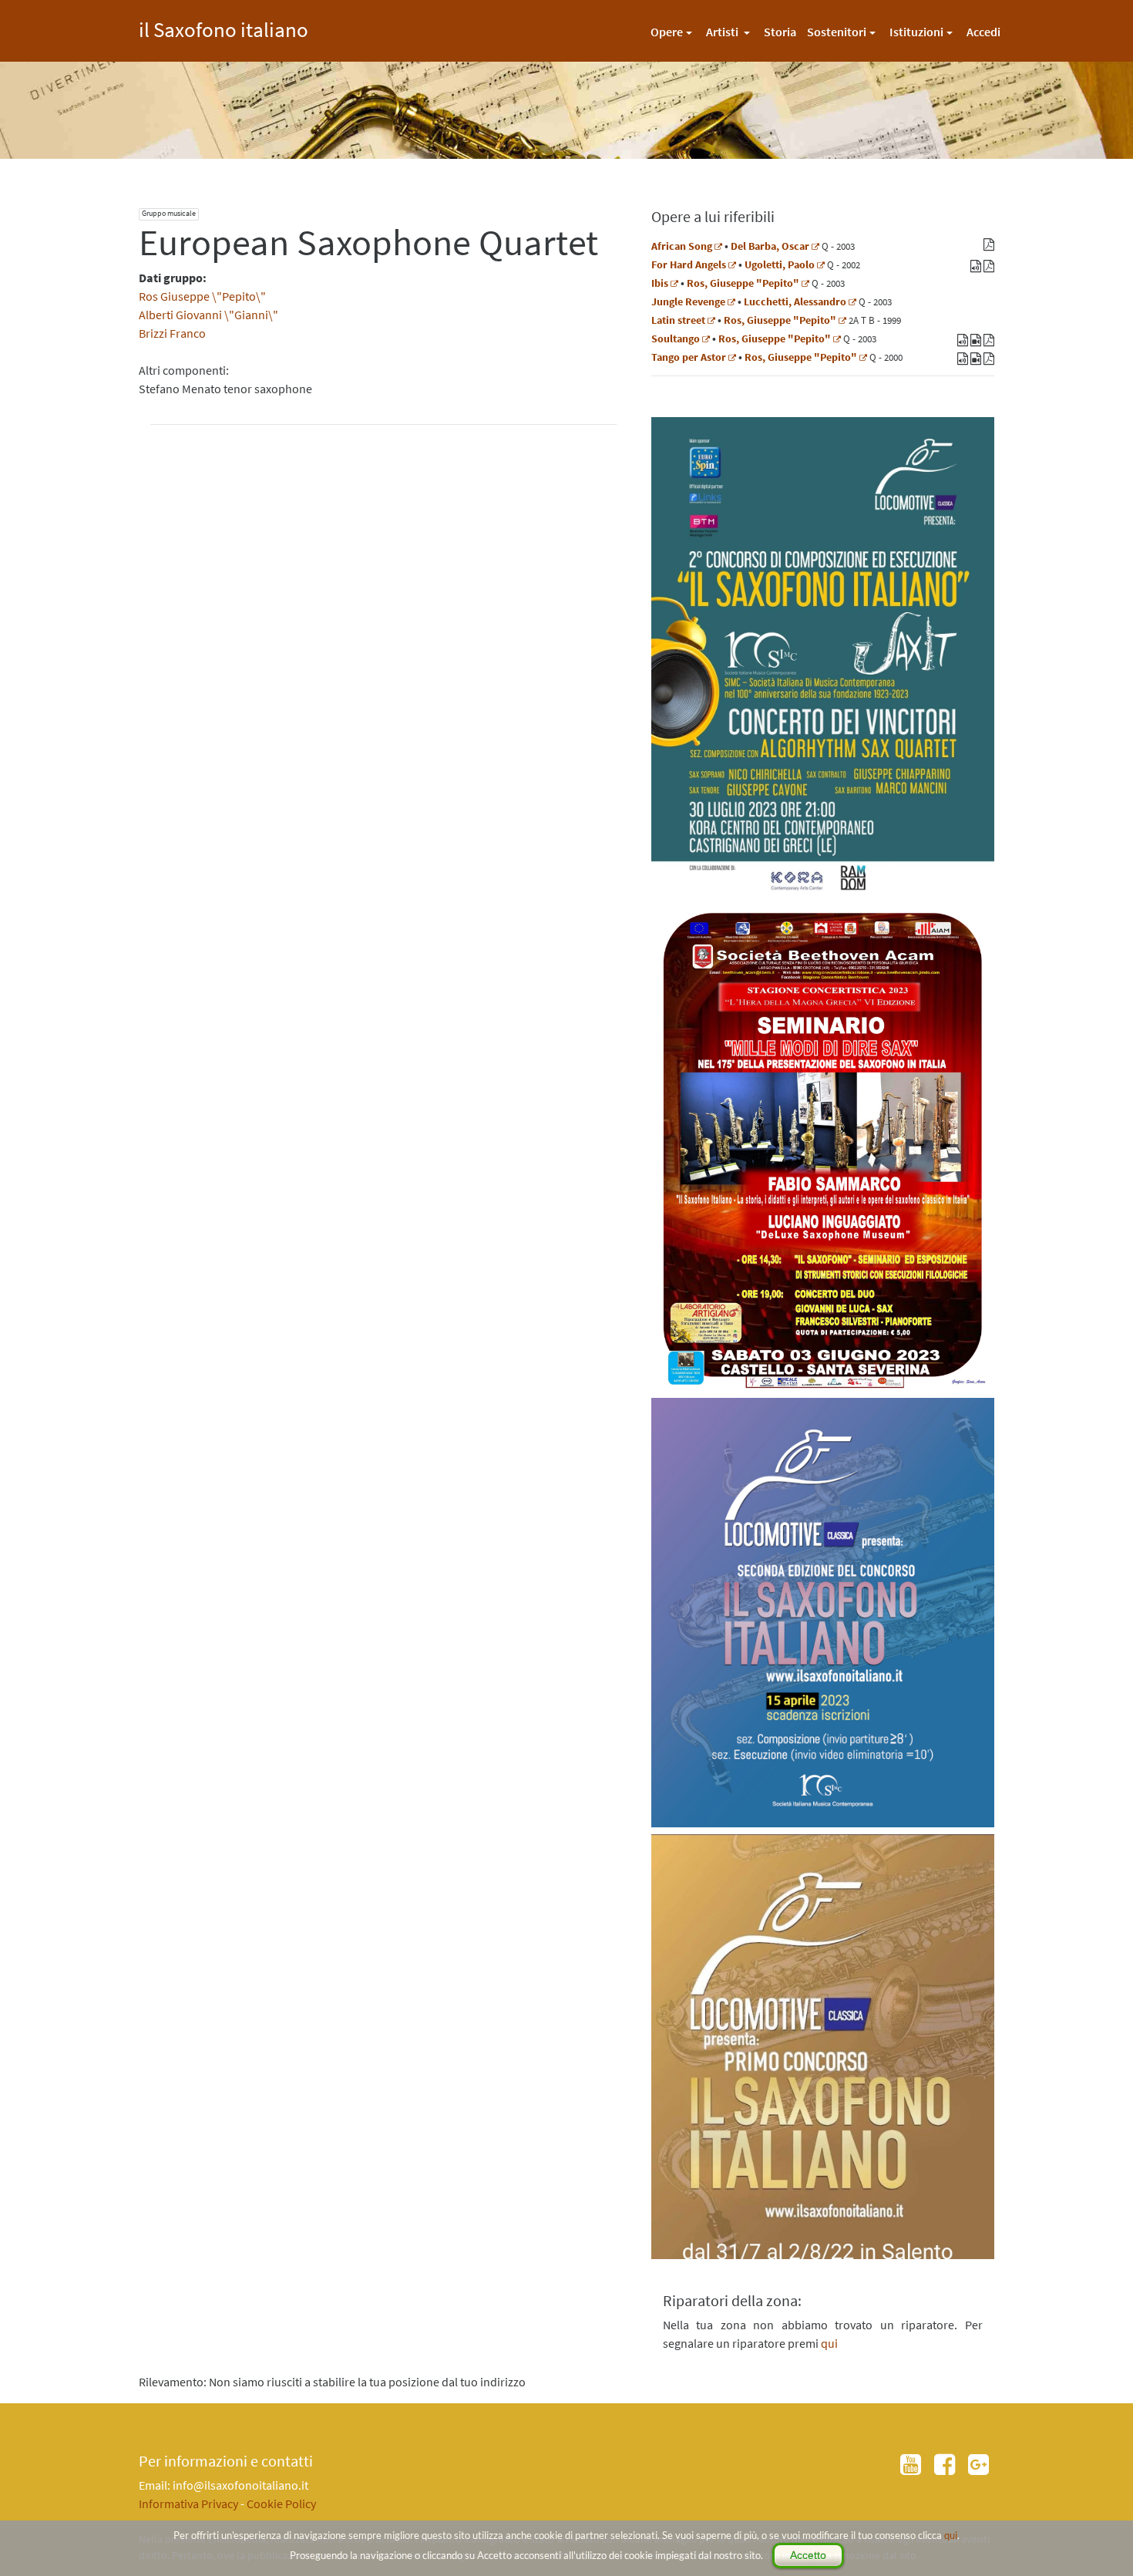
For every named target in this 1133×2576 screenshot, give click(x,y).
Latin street (678, 320)
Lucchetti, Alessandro (795, 301)
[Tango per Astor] (732, 357)
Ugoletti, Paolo (780, 264)
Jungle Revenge (688, 301)
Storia (780, 32)
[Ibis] (674, 283)
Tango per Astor (689, 357)
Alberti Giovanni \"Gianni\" (208, 315)
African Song (682, 246)
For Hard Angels (689, 264)
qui (951, 2535)
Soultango (676, 338)
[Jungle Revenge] (731, 301)
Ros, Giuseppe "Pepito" (743, 283)
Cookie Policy (281, 2504)
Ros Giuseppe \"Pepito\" (202, 296)
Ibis (660, 283)
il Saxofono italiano (224, 27)
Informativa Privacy (188, 2504)
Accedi (983, 32)
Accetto (808, 2555)
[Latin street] (711, 320)
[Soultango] (706, 338)
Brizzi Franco (172, 333)
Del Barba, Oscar (770, 246)
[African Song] (718, 246)
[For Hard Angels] (732, 264)
